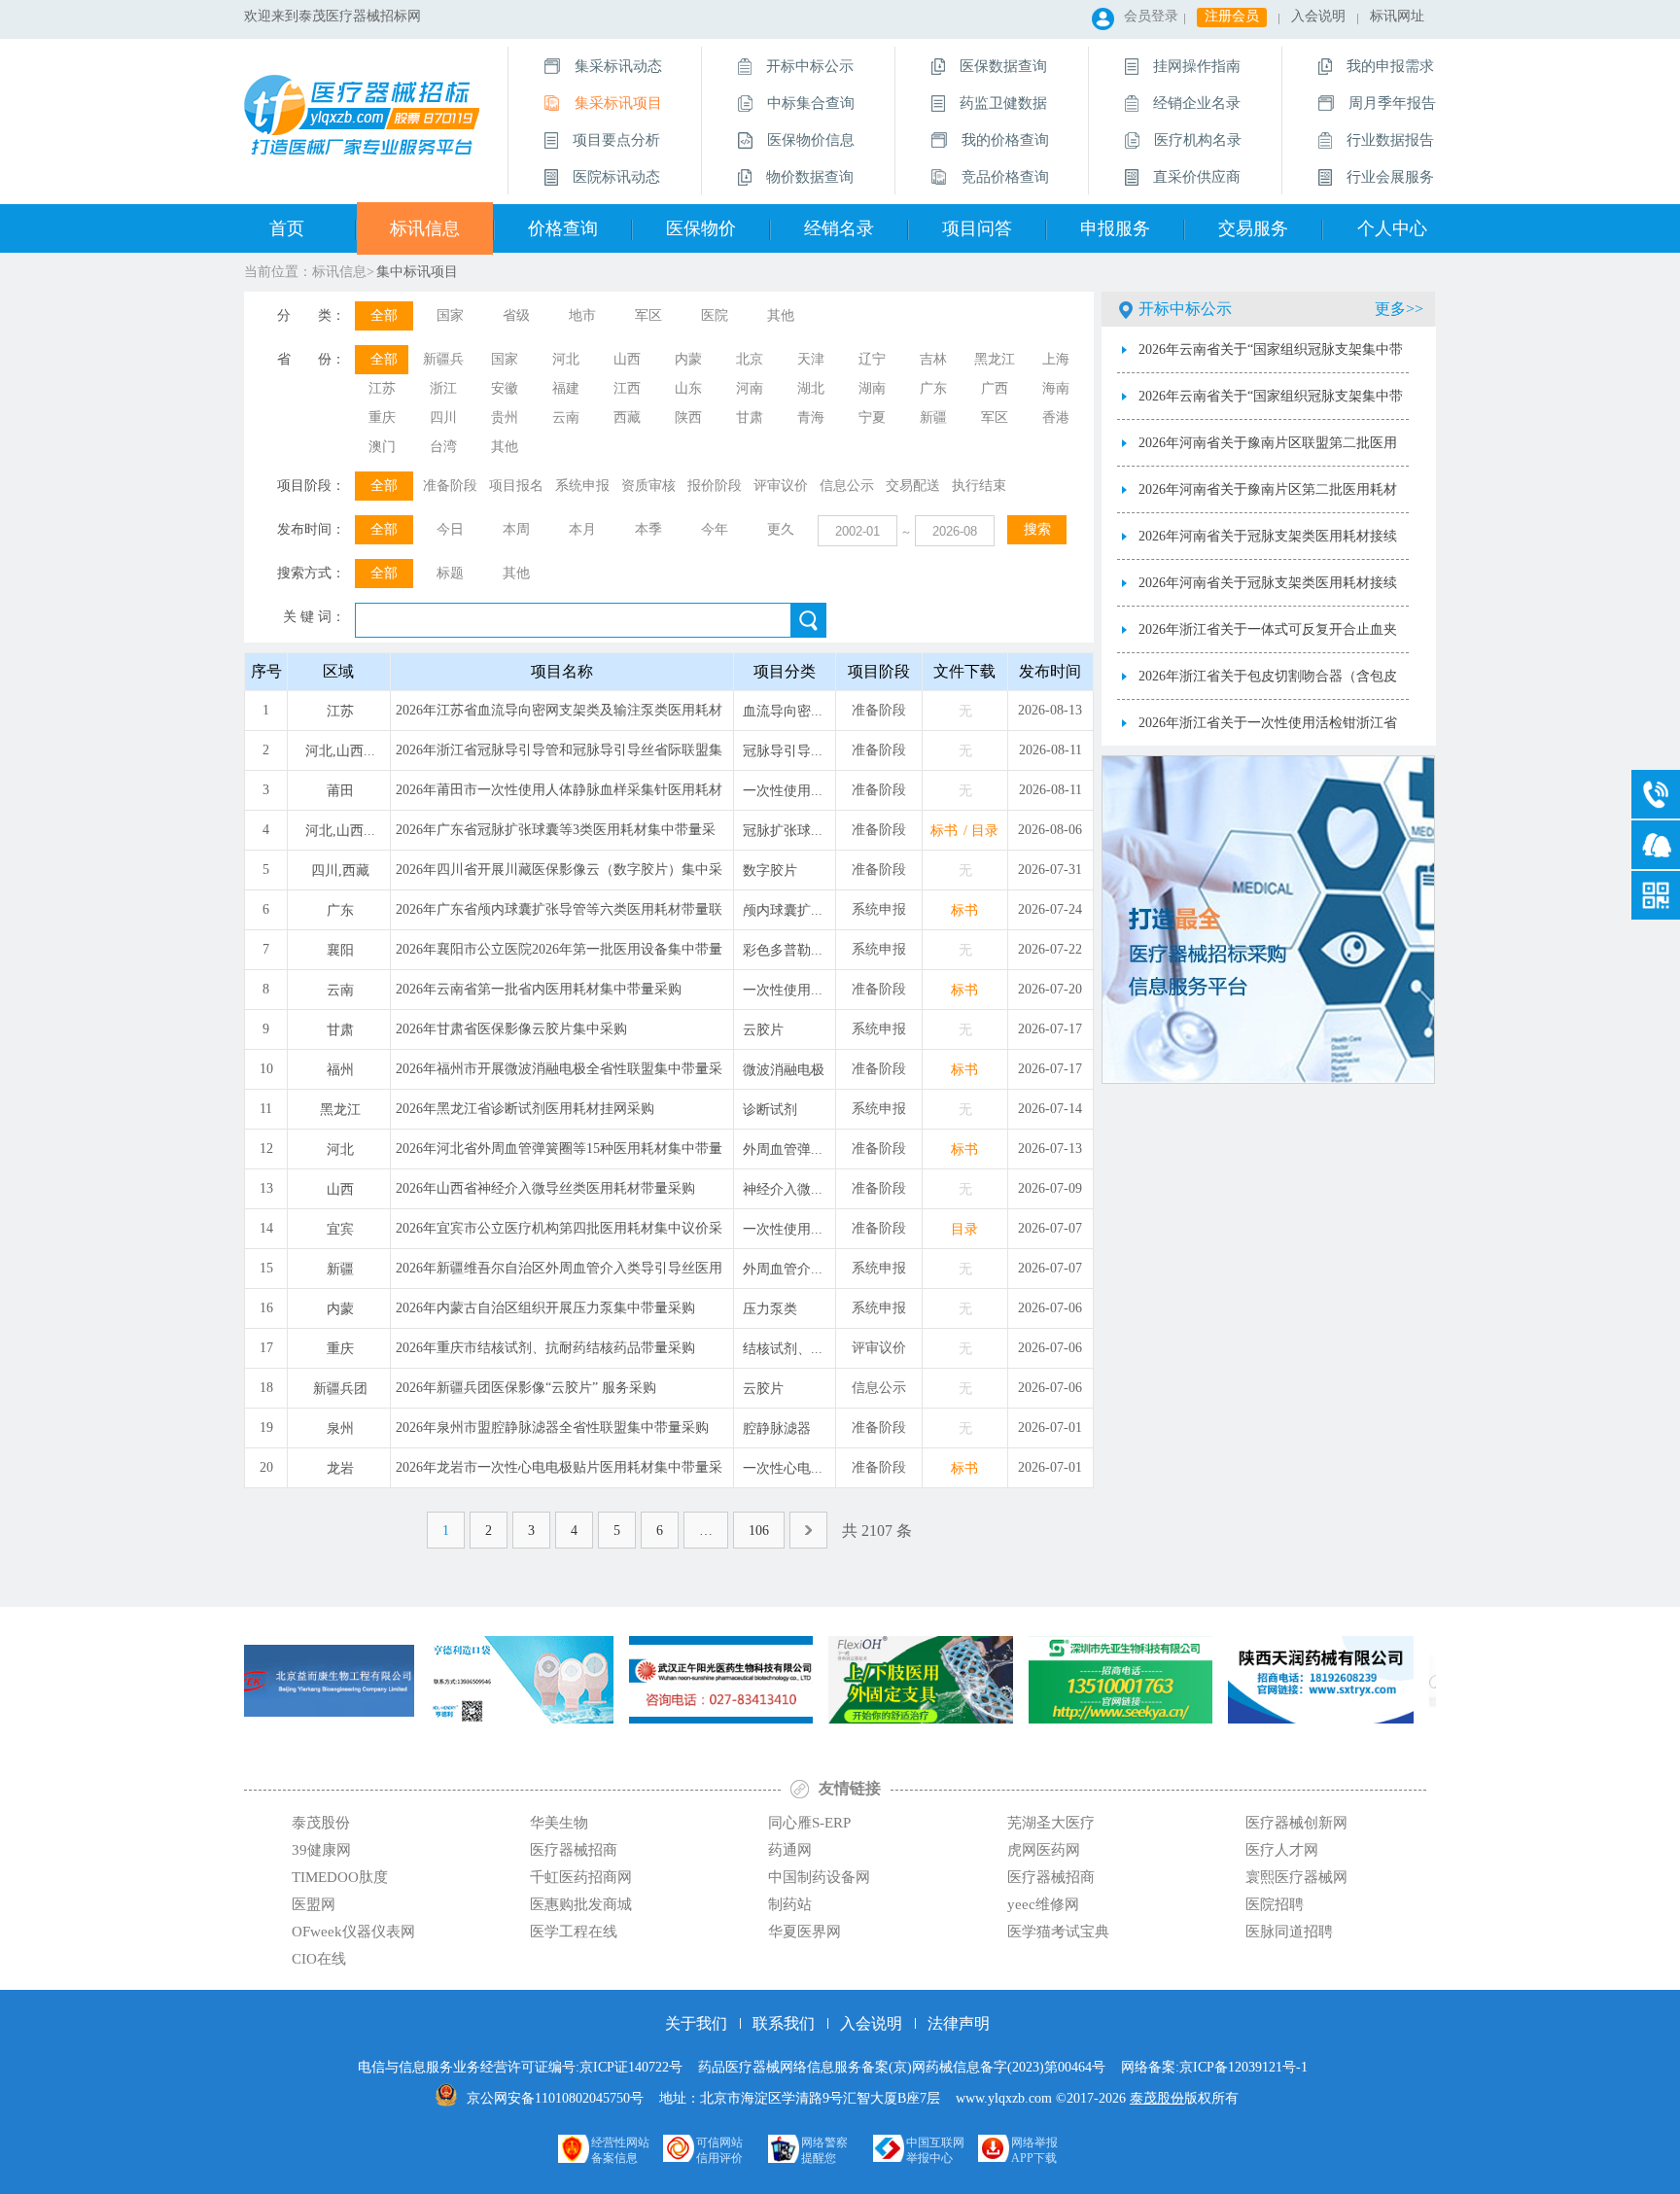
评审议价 (781, 486)
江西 (627, 388)
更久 (781, 529)
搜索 (1037, 529)
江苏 (382, 388)
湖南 (872, 388)
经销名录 (839, 228)
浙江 (443, 388)
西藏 (627, 418)
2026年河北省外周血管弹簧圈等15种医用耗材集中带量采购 (559, 1155)
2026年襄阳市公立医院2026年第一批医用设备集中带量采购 (559, 956)
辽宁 (872, 359)
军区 (648, 315)
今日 (450, 529)
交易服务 (1253, 228)
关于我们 (696, 2023)
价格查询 (563, 228)
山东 (688, 388)
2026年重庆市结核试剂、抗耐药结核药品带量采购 (545, 1348)
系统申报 (582, 486)
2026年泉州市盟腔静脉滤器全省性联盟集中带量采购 (552, 1428)
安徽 (505, 388)
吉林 (933, 359)
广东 (933, 388)
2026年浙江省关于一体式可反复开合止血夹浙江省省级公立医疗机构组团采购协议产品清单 (1268, 638)
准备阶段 (450, 486)
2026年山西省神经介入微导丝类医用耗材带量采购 (545, 1188)
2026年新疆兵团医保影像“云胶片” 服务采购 (526, 1388)
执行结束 (979, 486)
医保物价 (701, 228)
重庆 (382, 418)
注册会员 (1232, 16)
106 (759, 1531)
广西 (995, 388)
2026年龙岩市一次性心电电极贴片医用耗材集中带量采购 (559, 1474)
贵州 (505, 418)
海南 (1056, 388)
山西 (627, 359)
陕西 (688, 418)
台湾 (443, 447)
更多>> (1399, 309)
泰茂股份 (1157, 2098)
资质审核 (648, 486)
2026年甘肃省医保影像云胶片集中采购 (511, 1029)
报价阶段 (715, 486)
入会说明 (1318, 16)
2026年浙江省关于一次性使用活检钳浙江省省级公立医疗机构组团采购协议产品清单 (1268, 731)
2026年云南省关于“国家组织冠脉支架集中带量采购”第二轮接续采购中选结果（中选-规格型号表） (1271, 404)
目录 (985, 831)
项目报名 (516, 486)
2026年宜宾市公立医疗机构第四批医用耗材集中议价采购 (559, 1235)
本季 (648, 529)
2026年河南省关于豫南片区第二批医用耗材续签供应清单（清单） (1268, 498)
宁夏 (872, 418)
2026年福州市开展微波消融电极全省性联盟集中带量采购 (559, 1075)
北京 (750, 359)
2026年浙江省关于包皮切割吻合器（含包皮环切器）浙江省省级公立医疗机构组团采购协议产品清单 (1268, 684)
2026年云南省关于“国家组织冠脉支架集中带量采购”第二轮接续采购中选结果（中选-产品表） (1271, 358)
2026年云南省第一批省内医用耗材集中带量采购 (539, 989)
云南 (566, 418)
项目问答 (977, 228)
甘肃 (750, 418)
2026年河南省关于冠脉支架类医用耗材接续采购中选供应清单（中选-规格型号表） (1268, 544)
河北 (566, 359)
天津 (811, 359)
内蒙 (688, 359)
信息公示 (847, 486)
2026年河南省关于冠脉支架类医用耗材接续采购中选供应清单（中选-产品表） (1268, 591)
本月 (582, 529)
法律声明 (959, 2023)
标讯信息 (425, 228)
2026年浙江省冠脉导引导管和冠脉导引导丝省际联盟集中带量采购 (559, 756)
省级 (516, 315)
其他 (781, 315)
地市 (582, 315)
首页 (287, 228)
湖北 (811, 388)
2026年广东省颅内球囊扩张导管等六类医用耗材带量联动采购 (559, 916)
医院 (715, 315)
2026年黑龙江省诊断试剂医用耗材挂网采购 (525, 1109)
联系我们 (784, 2023)
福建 (566, 388)
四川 (443, 418)
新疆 (933, 418)
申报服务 (1115, 228)
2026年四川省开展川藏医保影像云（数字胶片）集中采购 (559, 876)
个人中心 (1392, 228)
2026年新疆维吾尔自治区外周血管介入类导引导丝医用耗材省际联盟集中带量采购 (559, 1274)
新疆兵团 (443, 363)
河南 (750, 388)
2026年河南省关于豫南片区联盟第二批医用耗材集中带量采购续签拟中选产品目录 (1268, 451)
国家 (450, 315)
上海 (1056, 359)
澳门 (382, 447)
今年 (715, 529)
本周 (516, 529)
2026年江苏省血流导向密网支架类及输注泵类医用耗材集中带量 (559, 716)
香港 (1056, 418)
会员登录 (1151, 16)
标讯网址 (1397, 16)
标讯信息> (343, 272)
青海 (811, 418)
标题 (450, 573)
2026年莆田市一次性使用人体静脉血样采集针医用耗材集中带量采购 (559, 796)
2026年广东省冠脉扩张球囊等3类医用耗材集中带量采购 (556, 836)
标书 (944, 831)
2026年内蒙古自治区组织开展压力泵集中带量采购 (545, 1308)
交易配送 (913, 486)
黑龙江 (995, 359)
